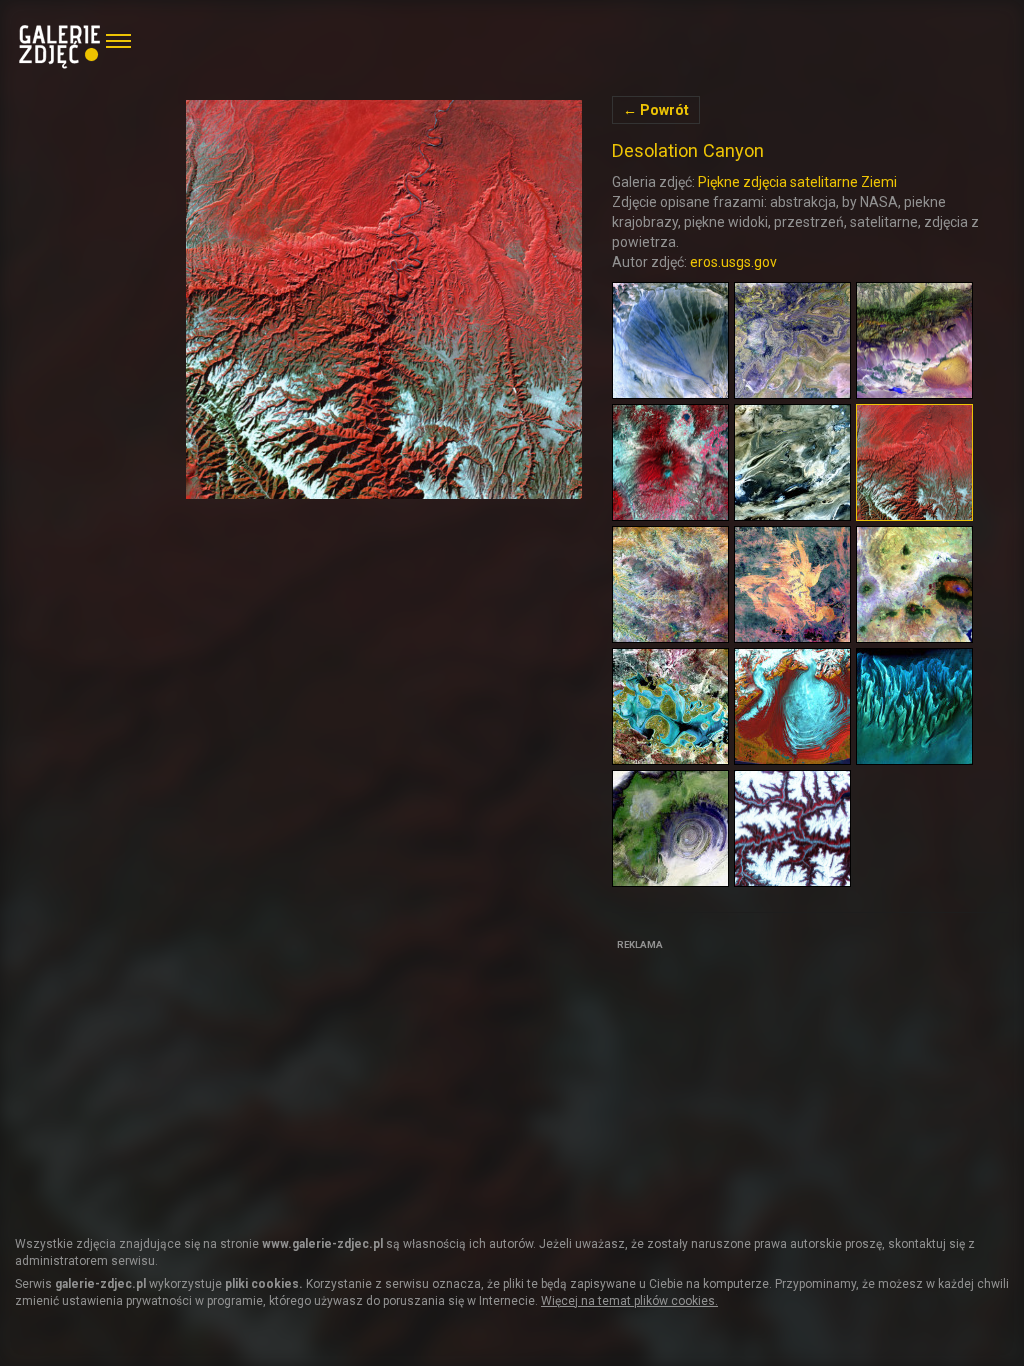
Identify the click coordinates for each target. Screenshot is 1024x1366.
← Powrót (656, 110)
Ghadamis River (384, 299)
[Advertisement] (762, 1081)
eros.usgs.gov (733, 262)
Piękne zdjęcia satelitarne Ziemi (797, 182)
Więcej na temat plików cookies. (629, 1301)
